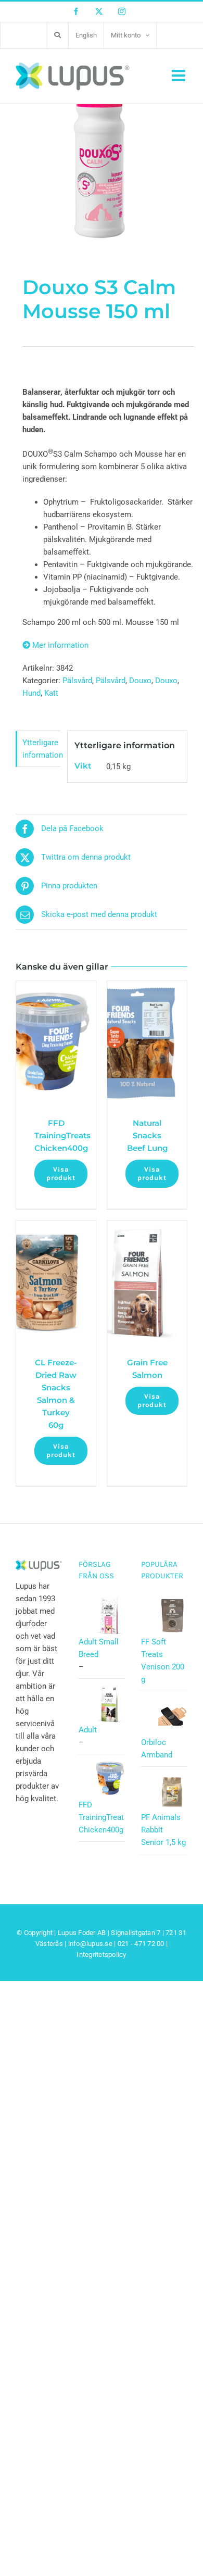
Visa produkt (61, 1173)
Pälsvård (77, 681)
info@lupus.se (90, 1944)
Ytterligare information (41, 749)
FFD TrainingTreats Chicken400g (62, 1135)
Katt (51, 693)
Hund (31, 693)
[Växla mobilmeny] (180, 76)
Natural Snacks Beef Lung (147, 1135)
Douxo (140, 681)
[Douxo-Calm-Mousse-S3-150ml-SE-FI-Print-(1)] (102, 138)
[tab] (38, 749)
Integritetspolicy (101, 1955)
